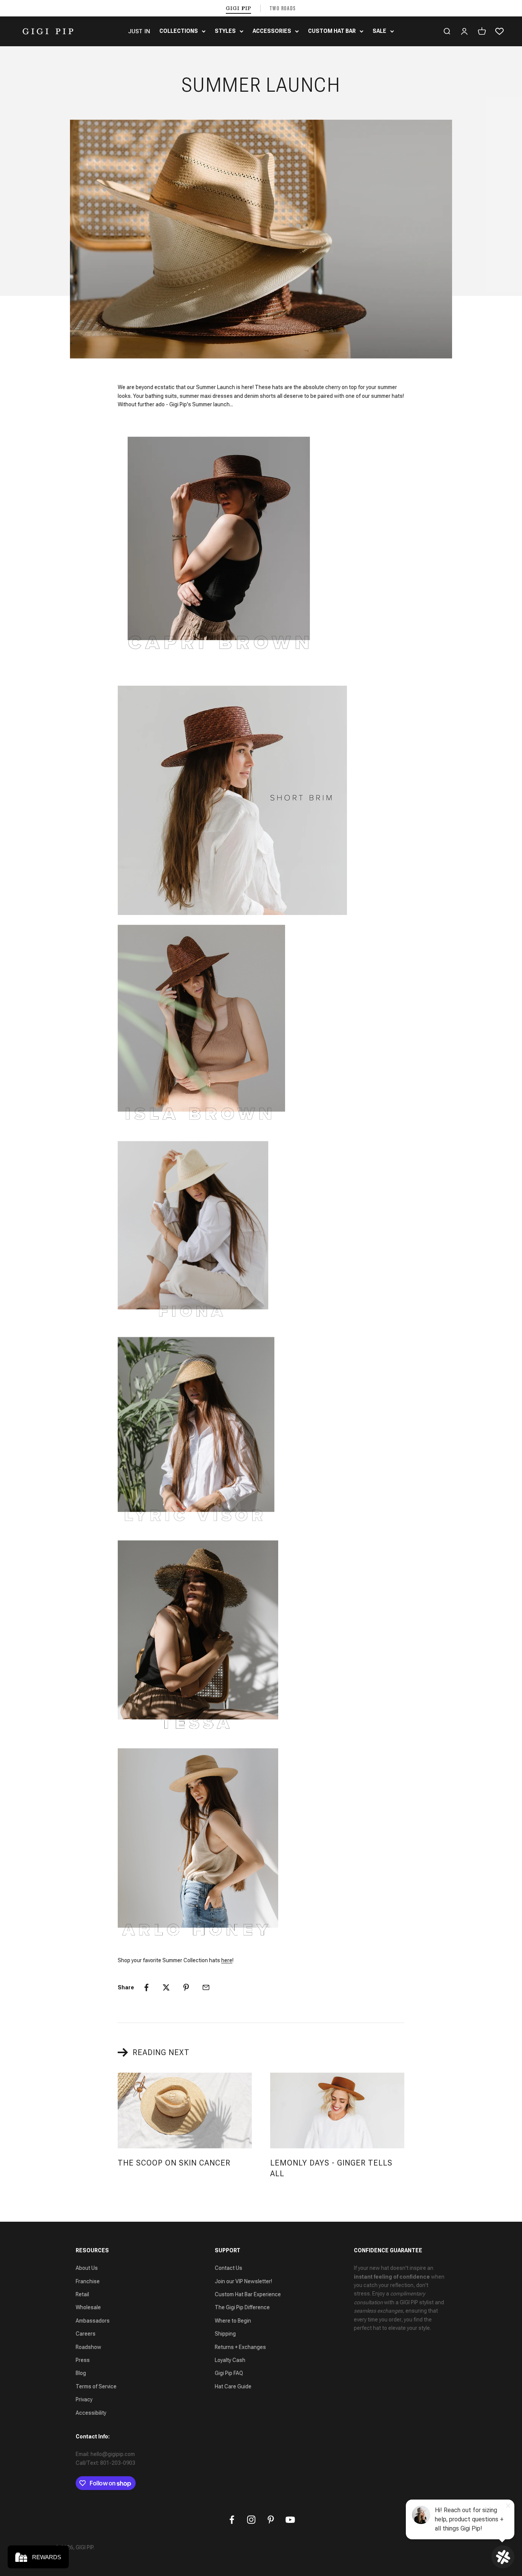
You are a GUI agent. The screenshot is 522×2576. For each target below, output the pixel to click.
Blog (81, 2373)
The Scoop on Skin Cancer (174, 2163)
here (227, 1960)
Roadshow (88, 2347)
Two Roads (283, 8)
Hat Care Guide (233, 2386)
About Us (87, 2268)
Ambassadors (93, 2321)
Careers (86, 2334)
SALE (379, 31)
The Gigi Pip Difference (242, 2307)
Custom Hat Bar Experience (248, 2294)
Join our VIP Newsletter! (243, 2281)
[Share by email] (206, 1987)
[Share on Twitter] (166, 1987)
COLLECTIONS (179, 31)
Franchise (88, 2281)
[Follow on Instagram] (251, 2520)
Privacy (84, 2399)
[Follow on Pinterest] (271, 2520)
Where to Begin (233, 2321)
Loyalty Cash (230, 2360)
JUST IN (139, 31)
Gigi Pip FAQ (229, 2373)
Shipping (225, 2334)
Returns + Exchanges (240, 2347)
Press (83, 2360)
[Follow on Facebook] (232, 2520)
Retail (82, 2294)
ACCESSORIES (272, 31)
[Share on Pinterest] (186, 1987)
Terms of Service (96, 2386)
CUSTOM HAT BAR (332, 31)
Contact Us (229, 2268)
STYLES (225, 31)
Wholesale (88, 2307)
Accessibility (91, 2413)
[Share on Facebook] (146, 1987)
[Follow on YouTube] (290, 2520)
